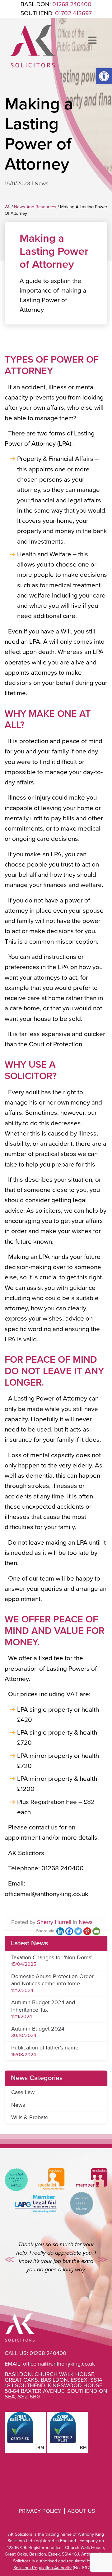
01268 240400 (48, 2353)
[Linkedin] (60, 1931)
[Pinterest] (87, 1931)
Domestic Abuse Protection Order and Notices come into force (52, 1980)
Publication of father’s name (45, 2048)
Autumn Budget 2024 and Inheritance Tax (43, 2006)
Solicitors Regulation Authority (42, 2568)
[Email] (96, 1931)
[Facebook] (69, 1931)
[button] (104, 76)
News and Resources (35, 207)
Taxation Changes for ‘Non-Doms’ (52, 1957)
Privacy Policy (40, 2511)
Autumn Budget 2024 (38, 2029)
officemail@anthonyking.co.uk (59, 2364)
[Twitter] (78, 1931)
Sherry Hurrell (54, 1922)
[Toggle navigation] (93, 41)
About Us (81, 2511)
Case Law (23, 2092)
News (41, 183)
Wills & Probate (30, 2117)
